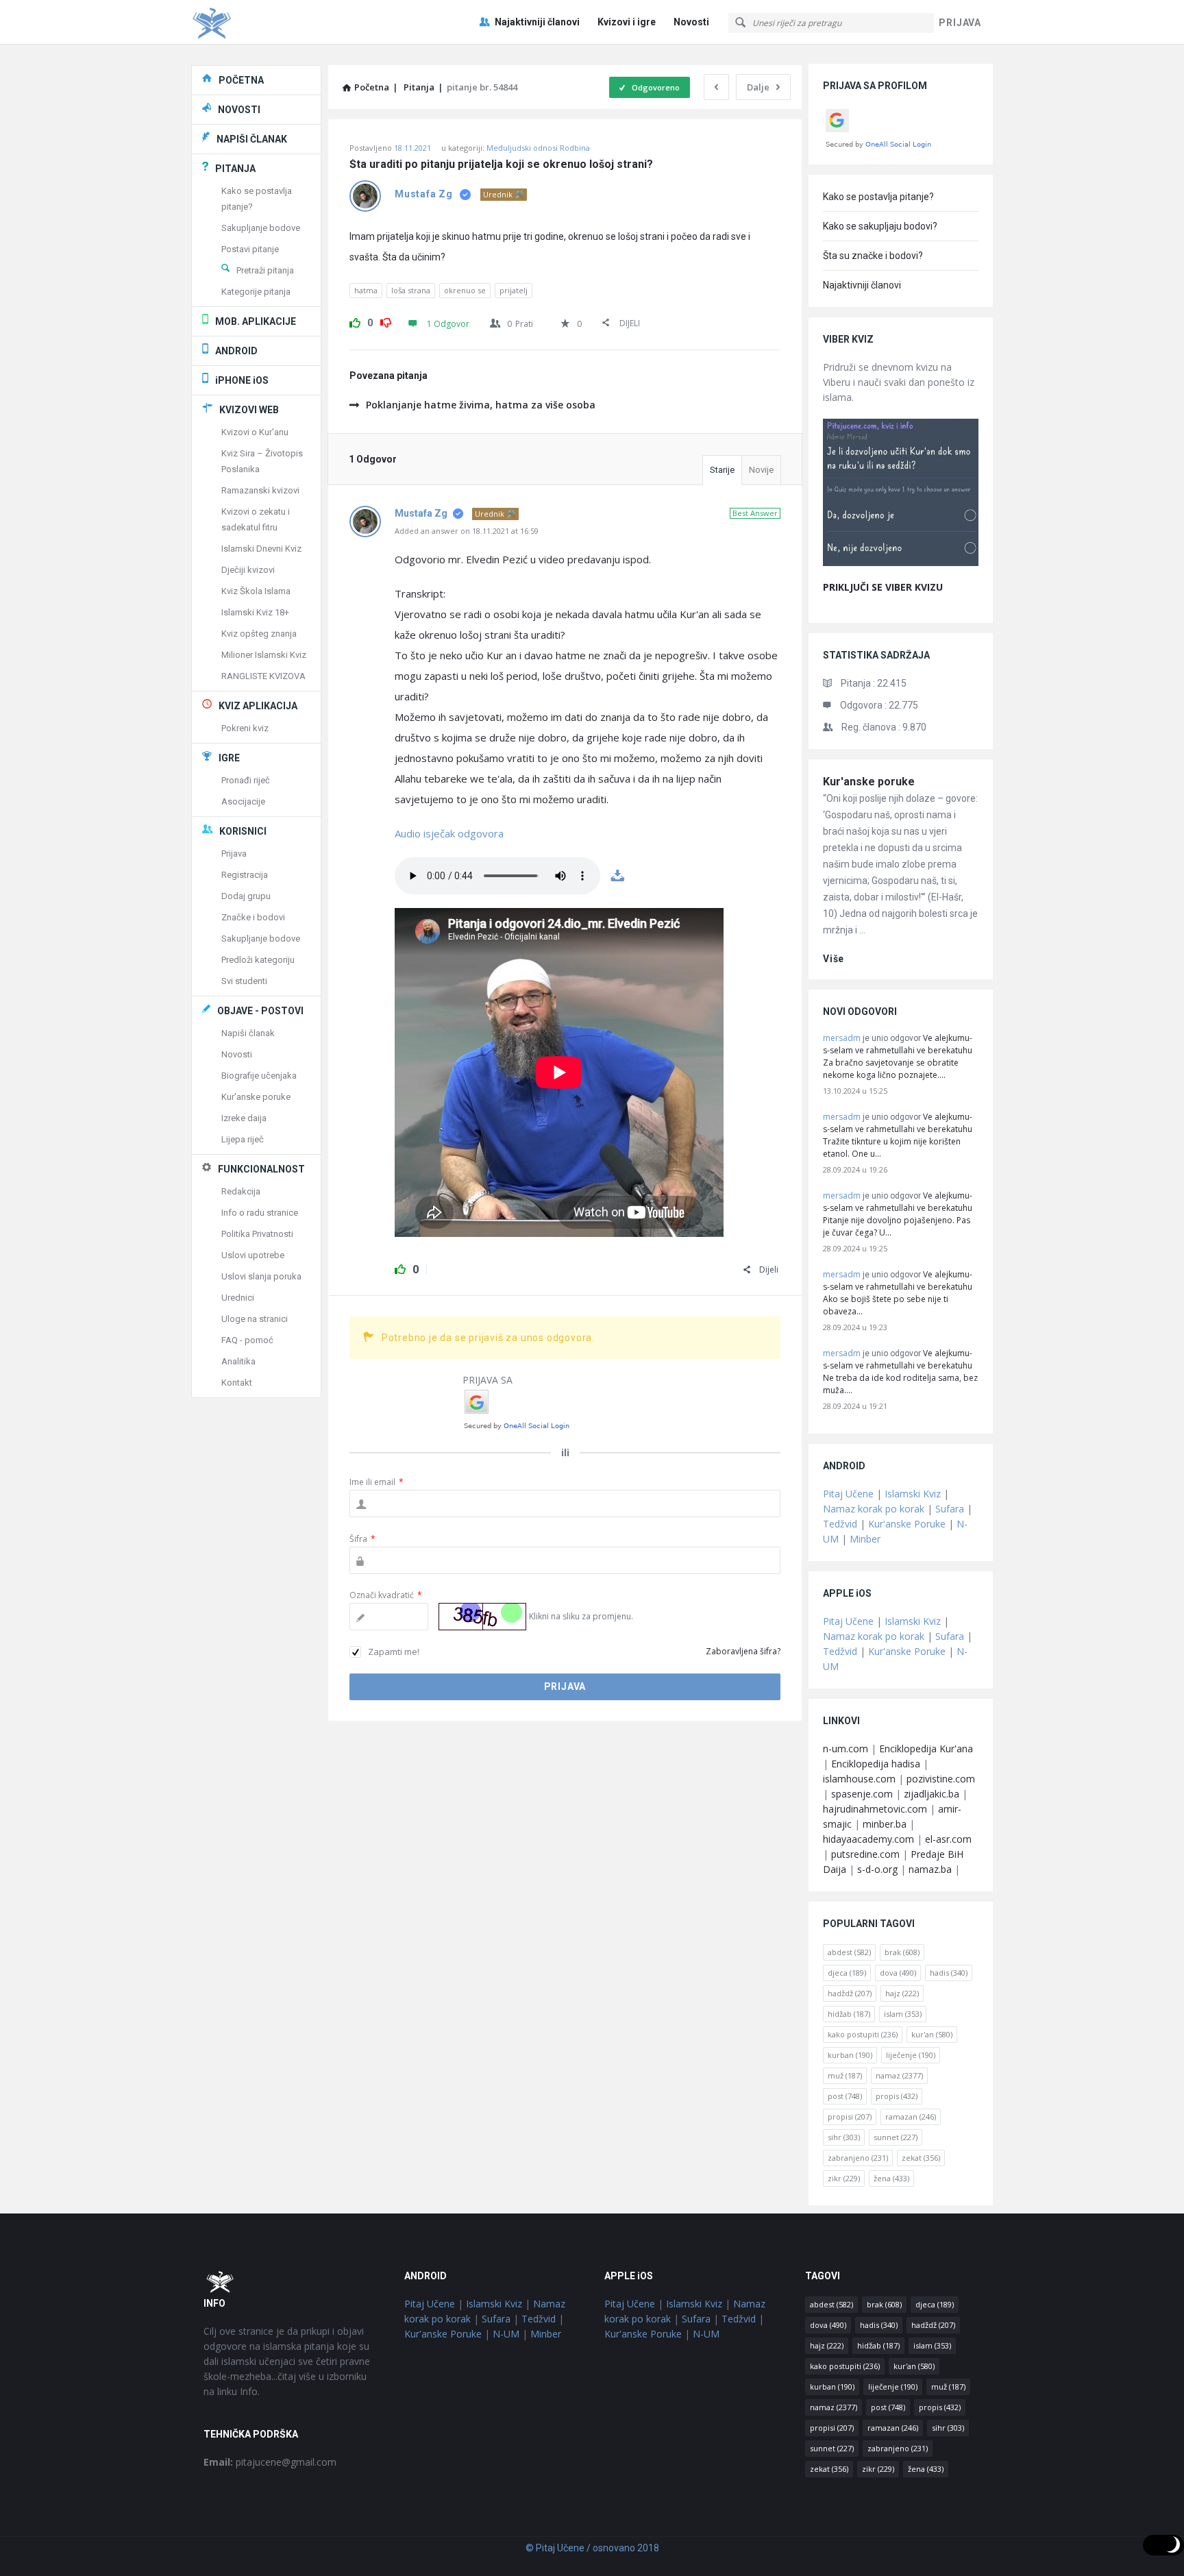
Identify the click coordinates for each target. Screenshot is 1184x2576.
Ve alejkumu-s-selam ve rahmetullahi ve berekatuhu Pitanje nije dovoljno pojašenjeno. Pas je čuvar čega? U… (898, 1214)
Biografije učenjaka (259, 1076)
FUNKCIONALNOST (261, 1169)
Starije (722, 470)
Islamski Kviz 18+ (255, 612)
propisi (850, 2117)
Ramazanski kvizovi (260, 490)
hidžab (849, 2014)
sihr (844, 2137)
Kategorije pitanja (256, 292)
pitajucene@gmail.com (270, 2462)
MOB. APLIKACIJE (256, 321)
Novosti (691, 22)
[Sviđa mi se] (355, 321)
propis (897, 2096)
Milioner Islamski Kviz (264, 655)
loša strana (411, 290)
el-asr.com (948, 1839)
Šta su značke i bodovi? (873, 256)
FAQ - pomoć (247, 1340)
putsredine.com (865, 1854)
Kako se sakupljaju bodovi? (880, 226)
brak (902, 1952)
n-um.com (846, 1749)
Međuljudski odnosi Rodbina (538, 148)
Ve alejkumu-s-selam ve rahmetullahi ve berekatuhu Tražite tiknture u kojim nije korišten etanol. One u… (898, 1135)
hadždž (850, 1993)
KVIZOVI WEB (249, 410)
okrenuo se (465, 290)
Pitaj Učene (848, 1494)
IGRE (229, 758)
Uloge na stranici (255, 1319)
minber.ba (885, 1824)
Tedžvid (840, 1524)
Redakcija (241, 1191)
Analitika (238, 1361)
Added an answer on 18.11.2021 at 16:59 (467, 531)
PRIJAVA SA (488, 1380)
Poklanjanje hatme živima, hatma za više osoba (481, 405)
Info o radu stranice (260, 1213)
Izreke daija (244, 1118)
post (845, 2096)
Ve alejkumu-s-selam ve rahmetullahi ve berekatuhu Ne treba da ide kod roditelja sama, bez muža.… (900, 1372)
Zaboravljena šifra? (743, 1651)
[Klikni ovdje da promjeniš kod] (482, 1617)
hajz (902, 1993)
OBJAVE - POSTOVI (260, 1011)
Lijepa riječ (243, 1139)
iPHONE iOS (242, 380)
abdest (849, 1952)
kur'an (932, 2034)
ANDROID (236, 351)
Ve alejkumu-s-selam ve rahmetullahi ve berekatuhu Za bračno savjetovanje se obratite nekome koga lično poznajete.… (898, 1056)
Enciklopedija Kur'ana (926, 1749)
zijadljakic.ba (932, 1794)
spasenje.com (862, 1794)
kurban (850, 2055)
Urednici (238, 1298)
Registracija (245, 875)
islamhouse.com (859, 1779)
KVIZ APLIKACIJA (258, 706)
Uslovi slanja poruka (261, 1276)
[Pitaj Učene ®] (260, 22)
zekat (921, 2158)
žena (891, 2178)
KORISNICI (243, 831)
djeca (847, 1973)
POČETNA (241, 80)
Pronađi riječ (246, 780)
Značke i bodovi (253, 917)
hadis (949, 1973)
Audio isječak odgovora (449, 833)
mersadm (842, 1038)
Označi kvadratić (386, 1595)
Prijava (234, 854)
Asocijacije (243, 801)
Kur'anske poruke (869, 782)
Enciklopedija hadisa (876, 1764)
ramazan (911, 2117)
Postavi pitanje (250, 249)
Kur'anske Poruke (907, 1524)
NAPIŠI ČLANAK (252, 139)
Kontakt (237, 1383)
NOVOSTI (239, 110)
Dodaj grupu (246, 896)
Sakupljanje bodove (261, 228)
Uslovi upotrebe (253, 1255)
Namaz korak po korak (874, 1509)
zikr (844, 2178)
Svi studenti (244, 981)
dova (898, 1973)
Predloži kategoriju (258, 960)
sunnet (896, 2137)
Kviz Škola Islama (256, 591)
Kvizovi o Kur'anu (255, 432)
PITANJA (235, 169)
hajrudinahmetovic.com (875, 1809)
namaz (899, 2075)
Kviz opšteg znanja (259, 634)
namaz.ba (930, 1869)
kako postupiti (863, 2034)
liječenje (911, 2055)
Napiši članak (248, 1033)
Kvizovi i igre (627, 22)
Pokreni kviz (245, 728)
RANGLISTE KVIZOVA (263, 676)
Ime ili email (377, 1482)
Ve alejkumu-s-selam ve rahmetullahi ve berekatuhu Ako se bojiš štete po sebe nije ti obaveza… (898, 1293)
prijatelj (514, 290)
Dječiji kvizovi (248, 570)
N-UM (506, 2334)
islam (903, 2014)
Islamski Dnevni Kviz (261, 549)
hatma (366, 290)
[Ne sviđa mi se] (386, 321)
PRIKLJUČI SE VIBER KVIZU (883, 587)
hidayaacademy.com (868, 1839)
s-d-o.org (877, 1869)
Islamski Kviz (913, 1494)
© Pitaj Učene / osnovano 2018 (592, 2548)
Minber (865, 1539)
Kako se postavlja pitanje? (878, 197)
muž (845, 2075)
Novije (761, 470)
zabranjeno (858, 2158)
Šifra (362, 1539)
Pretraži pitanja (265, 270)
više (834, 959)
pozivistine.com (941, 1779)
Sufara (950, 1509)
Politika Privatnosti (257, 1234)
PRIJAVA (960, 23)
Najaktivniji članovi (537, 22)
